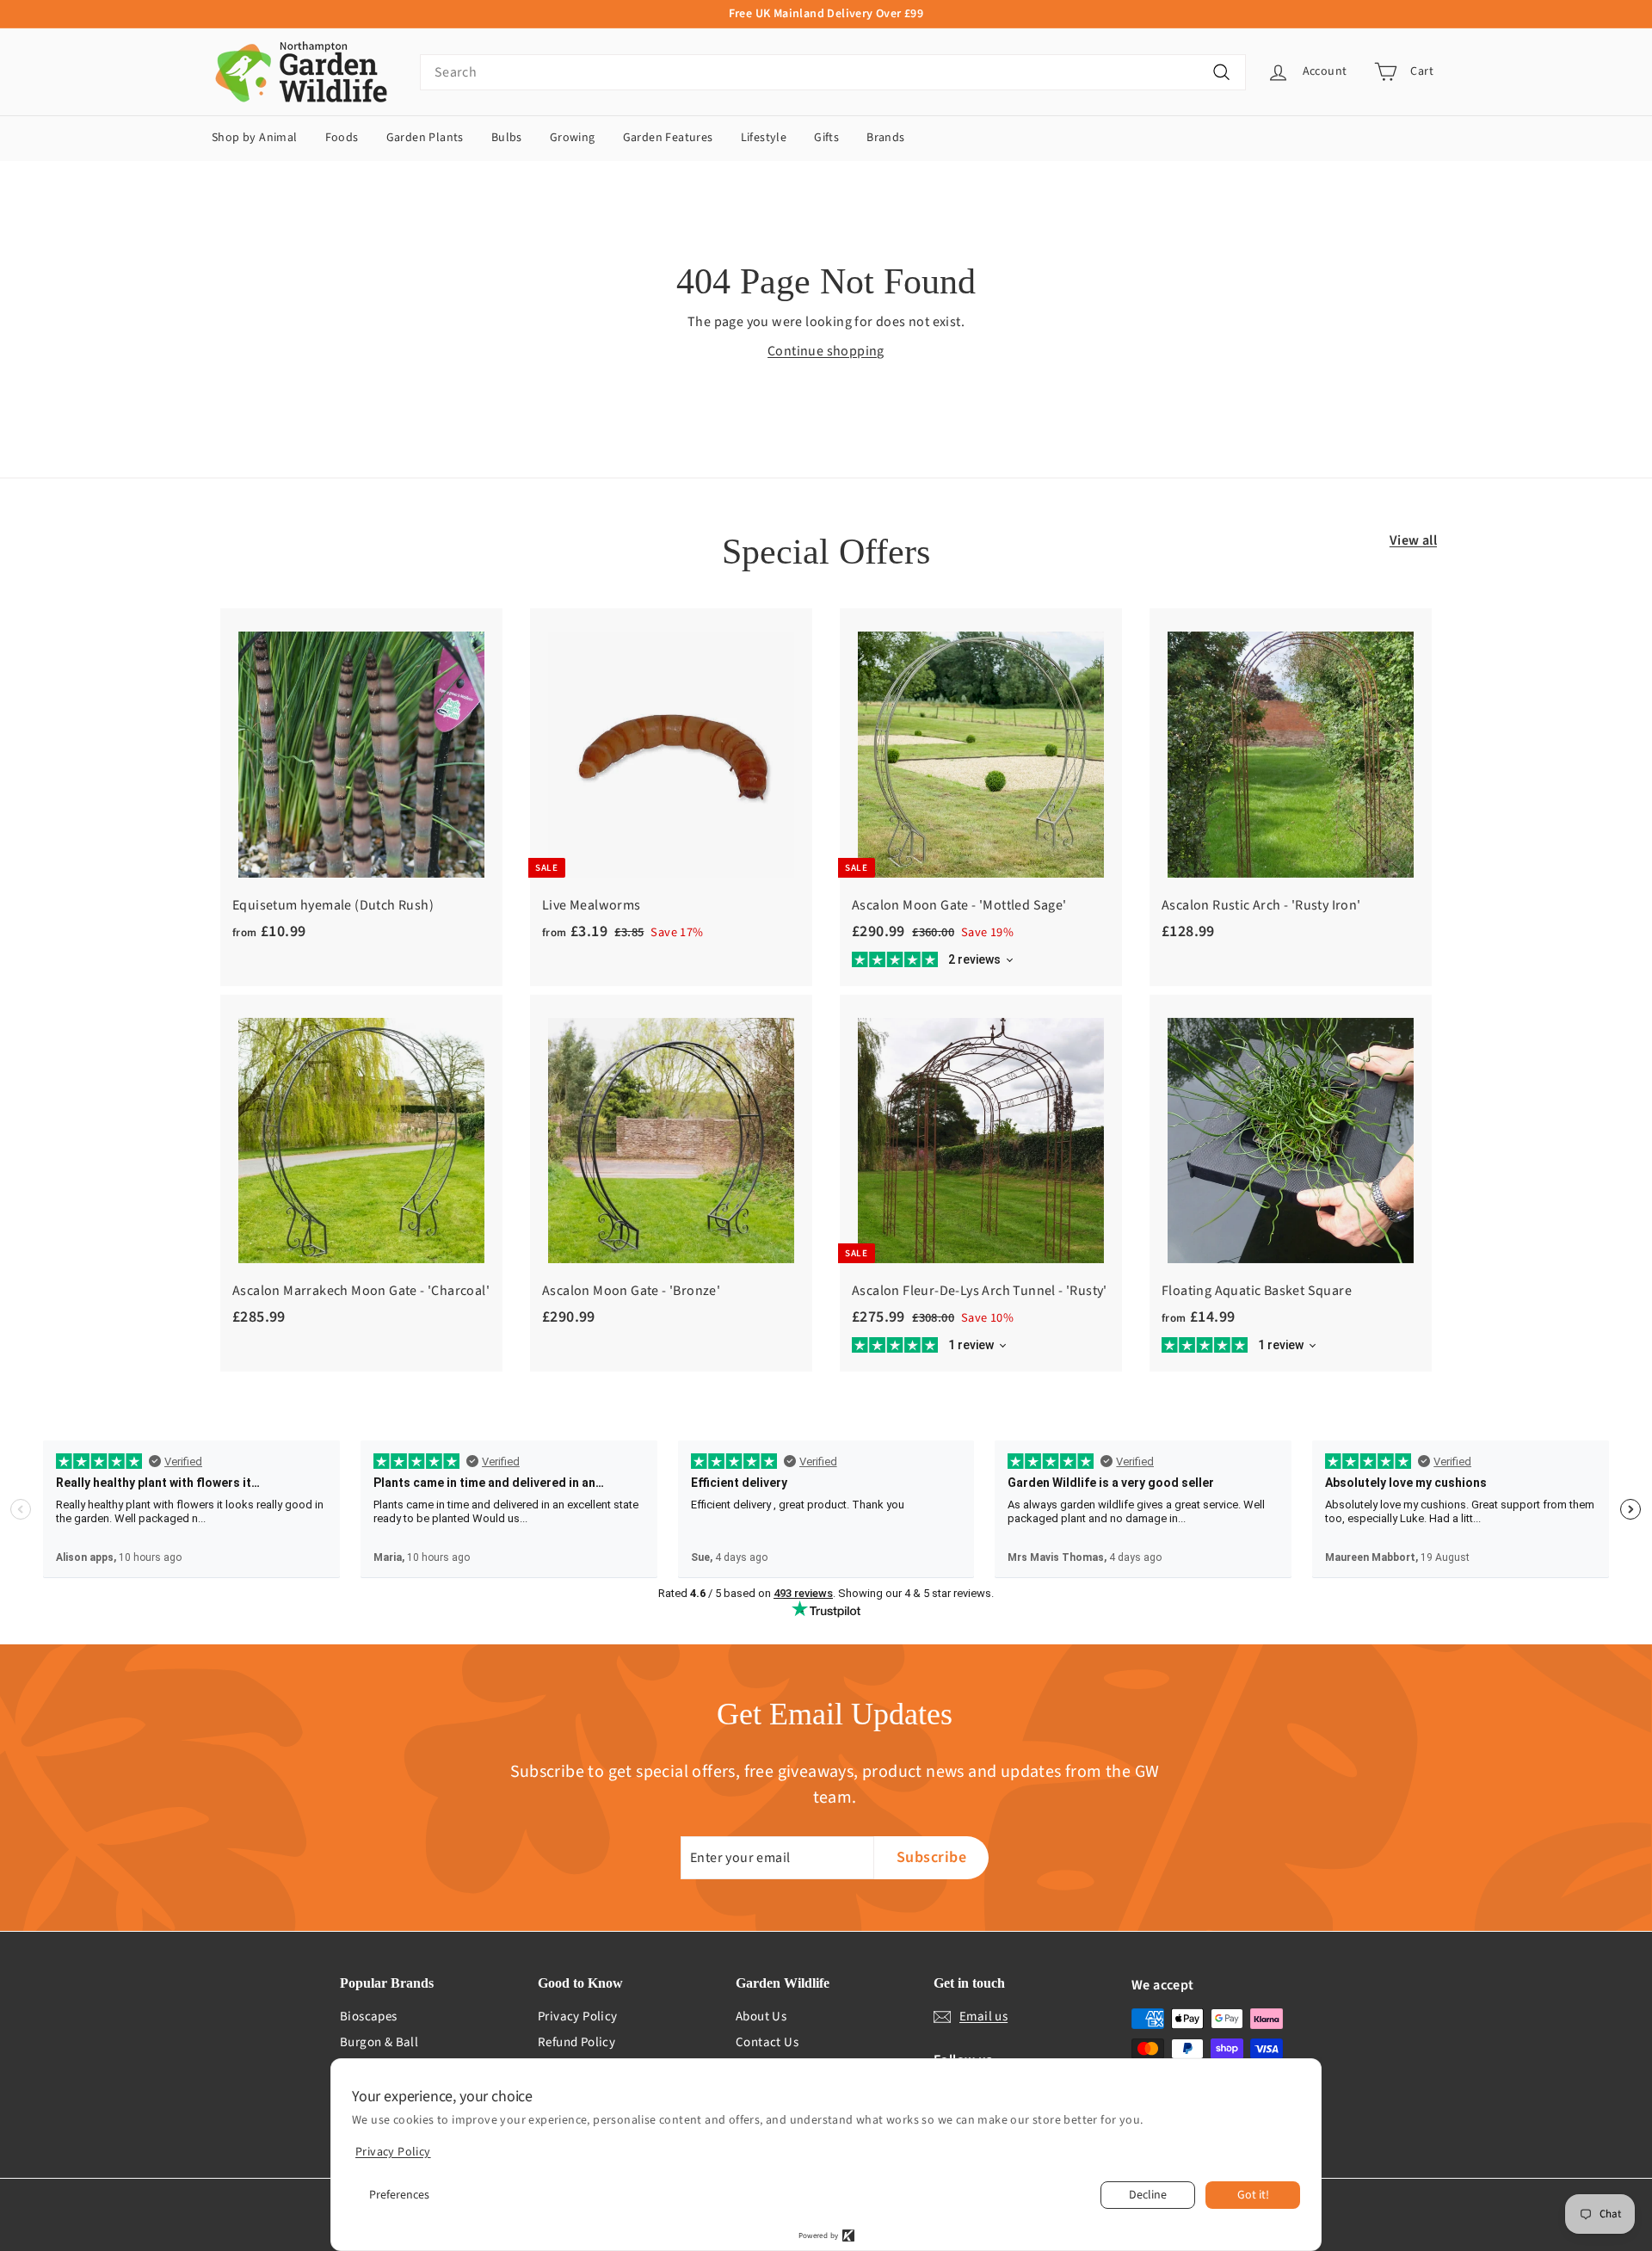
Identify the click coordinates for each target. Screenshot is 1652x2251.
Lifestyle (764, 138)
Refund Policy (576, 2042)
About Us (761, 2017)
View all (1413, 540)
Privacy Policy (578, 2017)
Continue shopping (826, 351)
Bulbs (507, 138)
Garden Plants (425, 138)
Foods (342, 138)
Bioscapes (369, 2017)
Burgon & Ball (379, 2042)
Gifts (826, 138)
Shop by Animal (255, 138)
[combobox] (833, 72)
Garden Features (668, 138)
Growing (573, 138)
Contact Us (767, 2042)
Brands (885, 138)
